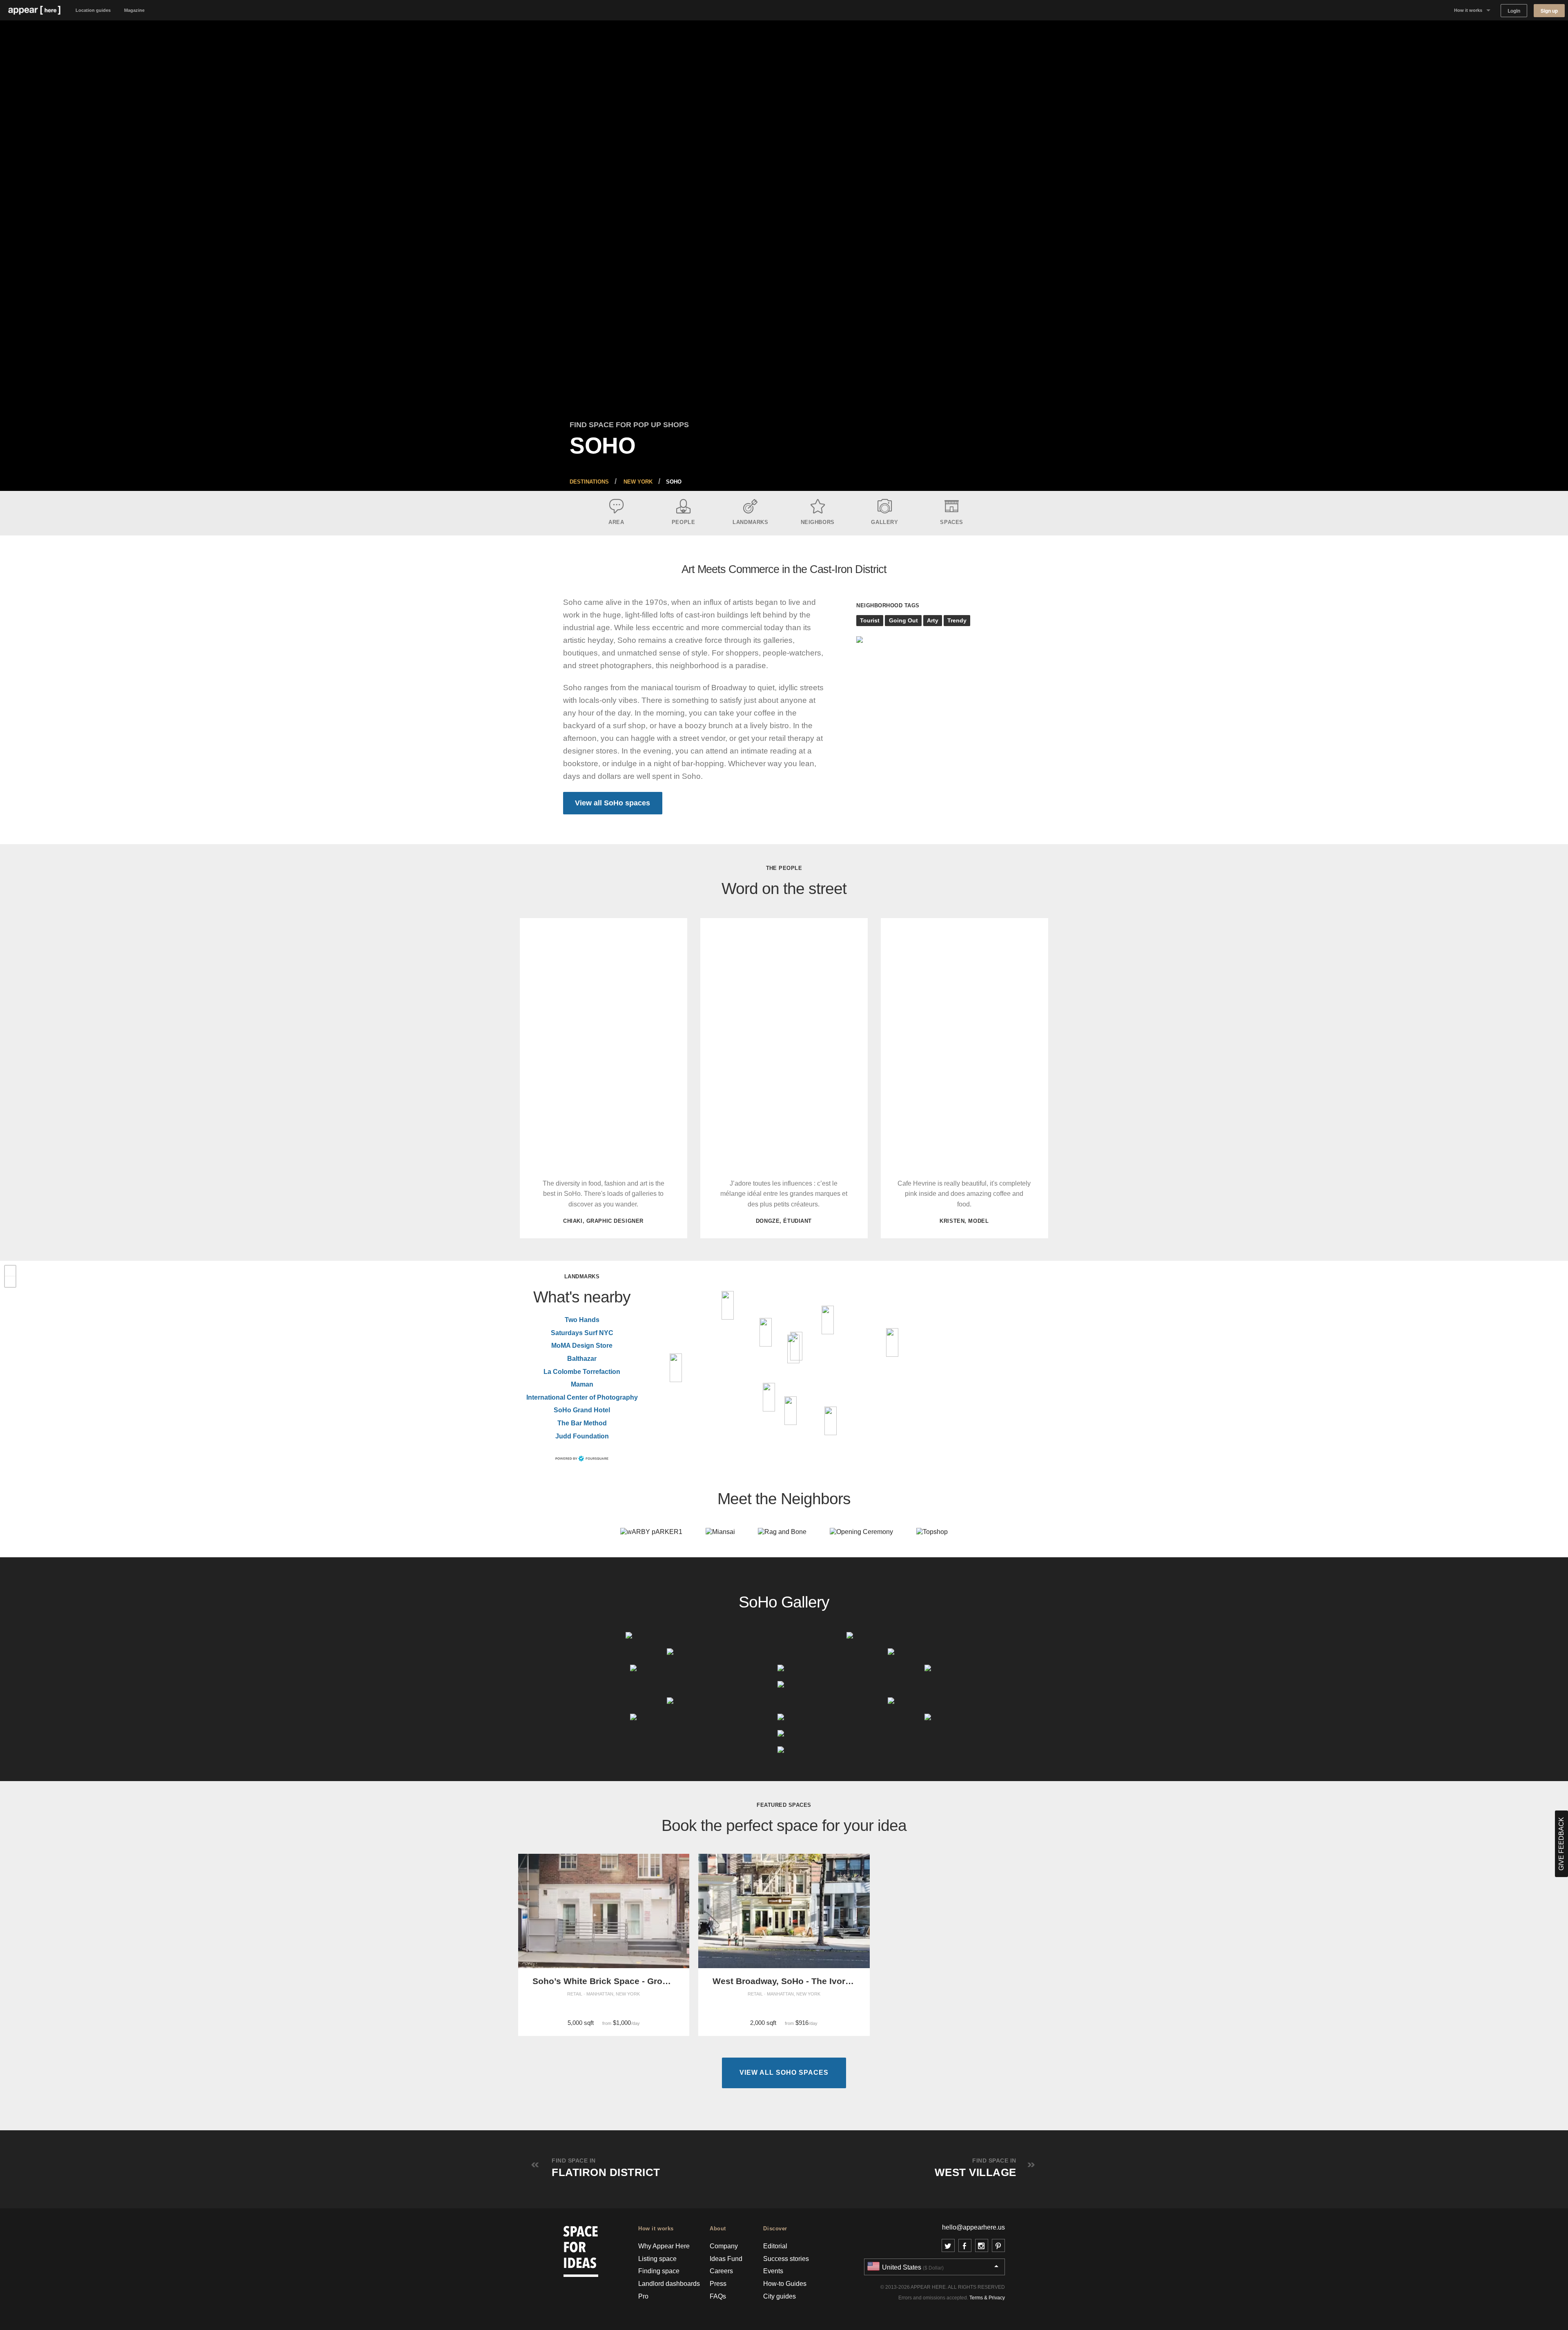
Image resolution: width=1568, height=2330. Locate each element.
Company (724, 2246)
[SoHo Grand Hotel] (676, 1368)
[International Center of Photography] (892, 1342)
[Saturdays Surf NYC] (769, 1397)
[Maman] (791, 1411)
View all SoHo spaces (612, 803)
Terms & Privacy (987, 2298)
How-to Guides (785, 2284)
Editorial (775, 2246)
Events (773, 2271)
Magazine (134, 10)
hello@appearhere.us (973, 2227)
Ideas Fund (726, 2259)
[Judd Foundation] (766, 1332)
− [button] (10, 1282)
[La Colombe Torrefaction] (828, 1320)
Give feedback (1561, 1844)
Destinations (589, 482)
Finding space (659, 2271)
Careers (721, 2271)
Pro (643, 2296)
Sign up (1549, 11)
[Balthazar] (793, 1349)
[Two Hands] (831, 1421)
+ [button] (10, 1271)
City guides (780, 2296)
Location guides (93, 10)
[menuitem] (589, 482)
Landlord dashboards (669, 2284)
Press (718, 2284)
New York (638, 482)
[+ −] (784, 1363)
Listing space (657, 2259)
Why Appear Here (664, 2246)
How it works (1468, 10)
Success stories (786, 2259)
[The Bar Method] (728, 1305)
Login (1514, 11)
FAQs (718, 2296)
